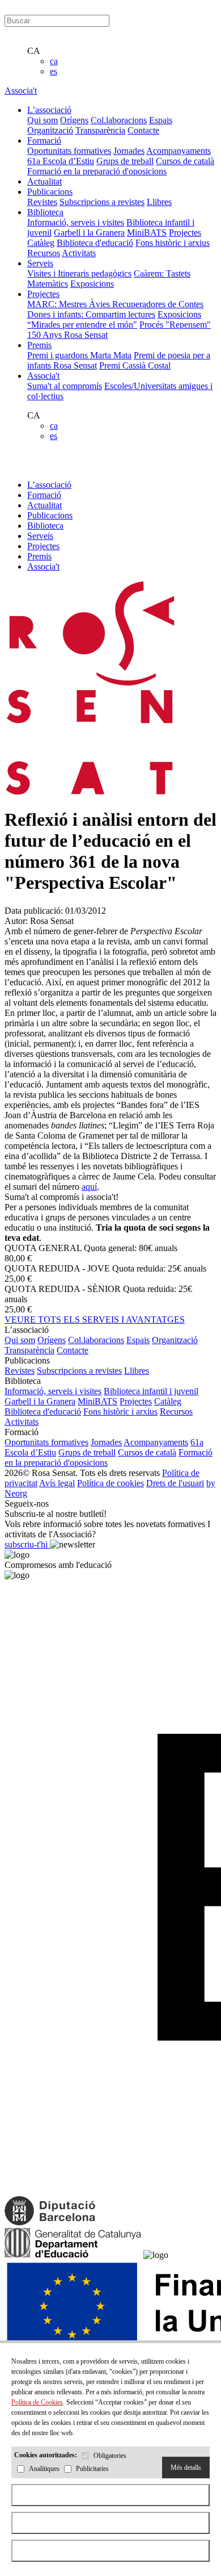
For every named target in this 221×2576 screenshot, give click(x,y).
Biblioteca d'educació (95, 243)
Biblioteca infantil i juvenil (151, 1391)
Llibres (159, 202)
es (54, 71)
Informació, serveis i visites (76, 222)
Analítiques (44, 2469)
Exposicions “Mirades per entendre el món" (114, 319)
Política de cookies (110, 1483)
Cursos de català (185, 161)
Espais (161, 120)
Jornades (129, 151)
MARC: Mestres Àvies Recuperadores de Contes (115, 304)
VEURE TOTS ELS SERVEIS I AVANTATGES (95, 1320)
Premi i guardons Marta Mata (79, 355)
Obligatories (110, 2456)
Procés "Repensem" (175, 325)
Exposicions (92, 284)
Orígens (74, 120)
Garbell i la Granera (89, 233)
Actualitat (44, 505)
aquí (89, 1187)
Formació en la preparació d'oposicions (97, 171)
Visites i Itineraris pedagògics (79, 273)
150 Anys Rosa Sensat (67, 335)
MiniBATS (147, 233)
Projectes (185, 233)
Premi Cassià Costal (135, 365)
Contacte (143, 130)
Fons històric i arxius (173, 243)
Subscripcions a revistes (102, 202)
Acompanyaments (178, 151)
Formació (44, 495)
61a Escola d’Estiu (61, 161)
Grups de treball (125, 161)
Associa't (21, 91)
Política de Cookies (37, 2402)
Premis (39, 556)
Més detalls (186, 2468)
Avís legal (57, 1483)
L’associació (49, 485)
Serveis (40, 536)
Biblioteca (45, 526)
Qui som (42, 120)
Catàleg (41, 243)
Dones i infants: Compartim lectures (91, 314)
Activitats (79, 253)
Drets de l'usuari (175, 1483)
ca (54, 61)
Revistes (42, 202)
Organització (50, 130)
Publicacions (50, 515)
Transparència (100, 130)
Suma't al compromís (65, 386)
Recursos (44, 253)
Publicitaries (92, 2469)
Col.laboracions (119, 120)
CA (34, 51)
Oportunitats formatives (69, 151)
